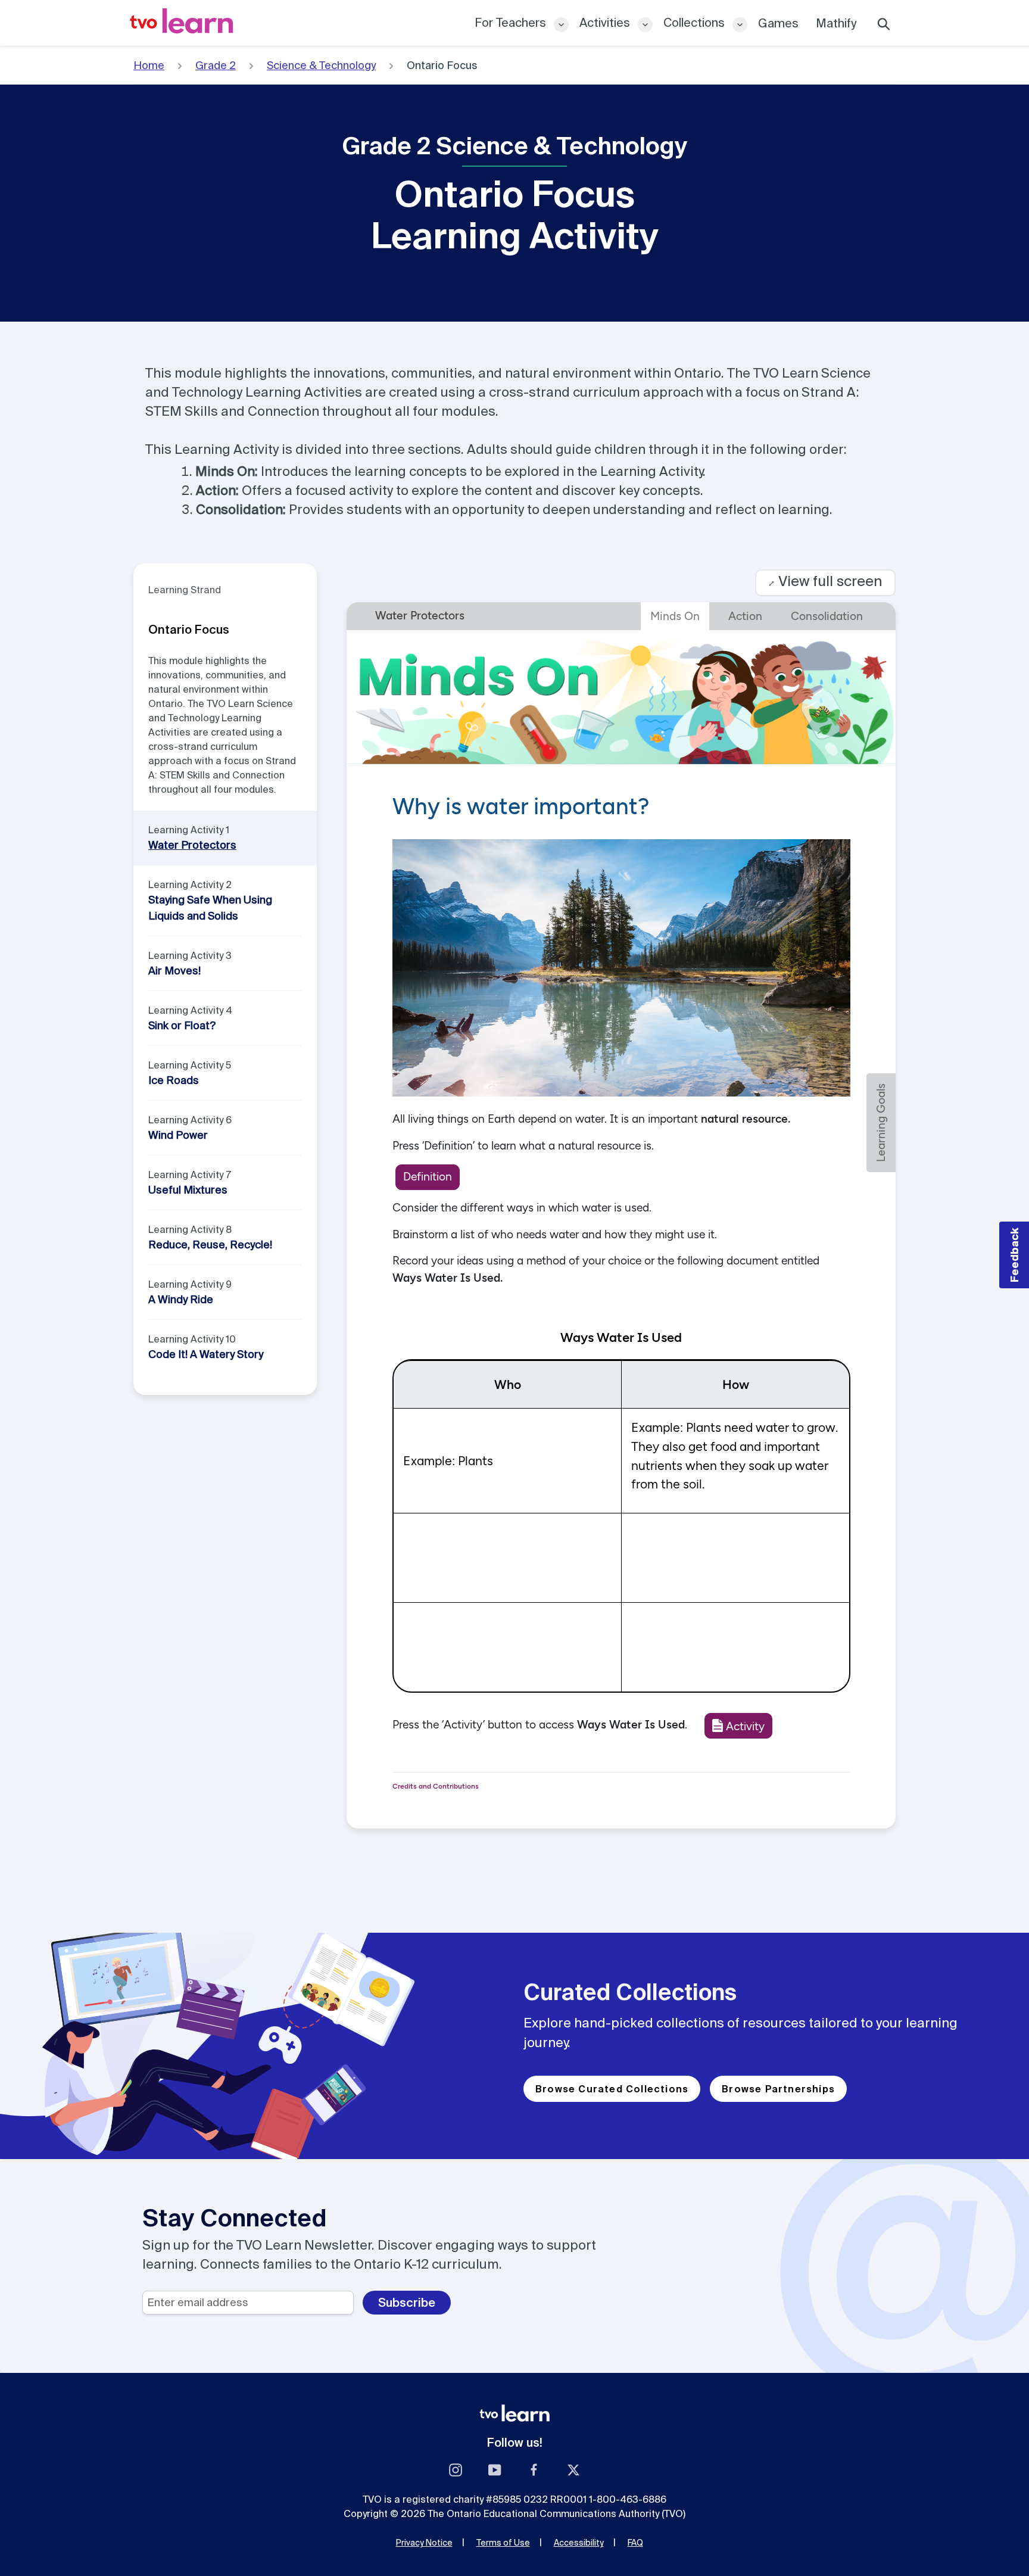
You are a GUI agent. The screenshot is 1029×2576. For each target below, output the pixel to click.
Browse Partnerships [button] (778, 2089)
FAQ (635, 2543)
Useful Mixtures (188, 1190)
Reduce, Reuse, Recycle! (210, 1245)
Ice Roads (174, 1080)
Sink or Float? (182, 1025)
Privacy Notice (424, 2543)
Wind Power (178, 1135)
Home (149, 65)
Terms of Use (503, 2543)
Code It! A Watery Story (206, 1354)
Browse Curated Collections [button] (612, 2089)
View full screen (825, 581)
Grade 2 (216, 65)
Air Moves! (174, 971)
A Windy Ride (181, 1299)
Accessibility (579, 2543)
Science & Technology (321, 65)
